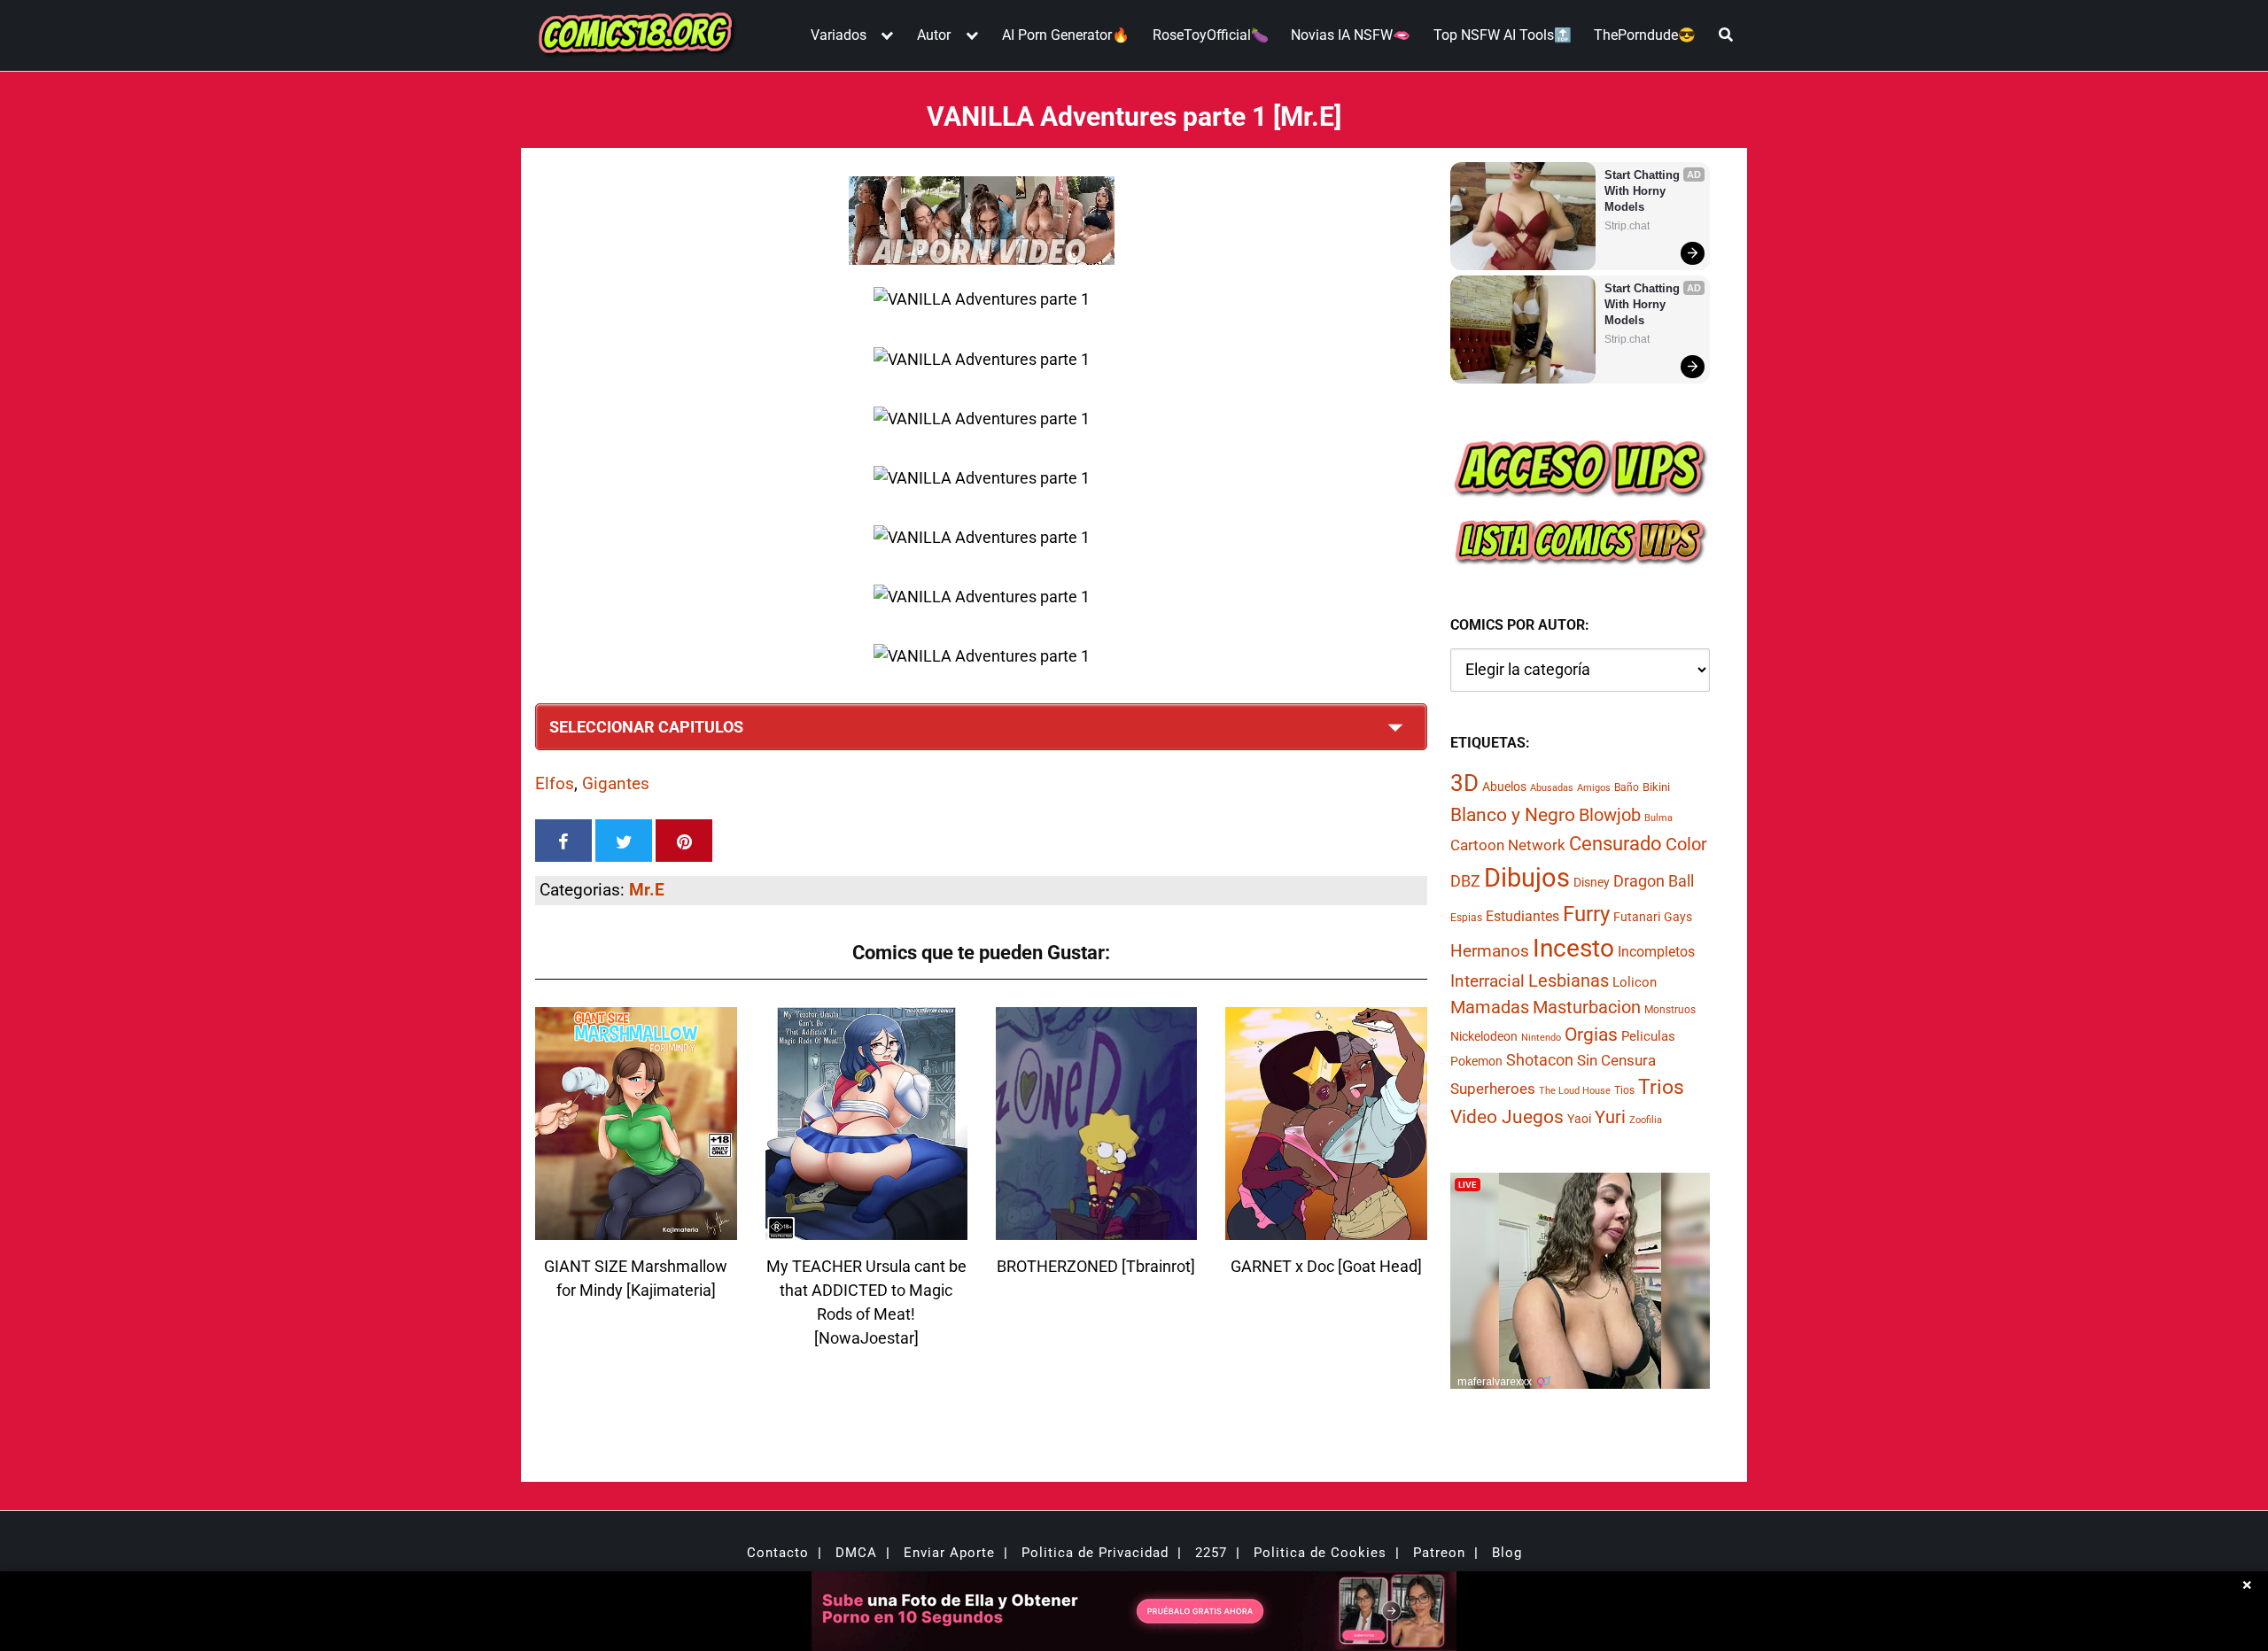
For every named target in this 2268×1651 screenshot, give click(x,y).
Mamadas (1490, 1007)
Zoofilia (1646, 1120)
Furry (1586, 914)
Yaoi (1579, 1119)
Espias (1466, 918)
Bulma (1658, 818)
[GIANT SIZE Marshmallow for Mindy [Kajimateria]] (636, 1229)
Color (1686, 845)
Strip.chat (1627, 226)
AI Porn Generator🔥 (1066, 35)
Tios (1624, 1090)
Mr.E (647, 890)
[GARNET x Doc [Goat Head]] (1326, 1229)
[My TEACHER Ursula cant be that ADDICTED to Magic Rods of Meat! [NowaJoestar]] (866, 1229)
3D (1464, 783)
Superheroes (1493, 1089)
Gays (1678, 917)
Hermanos (1490, 951)
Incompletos (1656, 952)
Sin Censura (1616, 1060)
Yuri (1610, 1117)
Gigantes (616, 783)
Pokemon (1476, 1061)
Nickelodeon (1484, 1036)
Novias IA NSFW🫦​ (1351, 35)
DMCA (856, 1553)
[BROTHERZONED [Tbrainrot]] (1097, 1229)
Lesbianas (1569, 981)
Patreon (1439, 1553)
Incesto (1573, 948)
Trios (1661, 1087)
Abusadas (1552, 788)
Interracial (1487, 981)
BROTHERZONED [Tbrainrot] (1096, 1266)
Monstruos (1670, 1010)
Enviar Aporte (949, 1553)
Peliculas (1648, 1036)
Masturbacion (1587, 1007)
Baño (1627, 787)
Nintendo (1541, 1038)
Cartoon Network (1508, 845)
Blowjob (1610, 815)
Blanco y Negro (1513, 814)
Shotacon (1540, 1060)
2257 (1211, 1553)
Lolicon (1635, 982)
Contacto (778, 1553)
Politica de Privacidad (1095, 1553)
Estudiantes (1522, 916)
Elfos (555, 783)
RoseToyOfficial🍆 (1211, 35)
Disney (1592, 882)
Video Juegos (1507, 1117)
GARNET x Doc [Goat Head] (1326, 1266)
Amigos (1594, 788)
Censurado (1616, 843)
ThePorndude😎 (1645, 35)
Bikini (1656, 787)
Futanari (1637, 917)
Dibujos (1527, 878)
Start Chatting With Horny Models (1644, 191)
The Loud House (1575, 1091)
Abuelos (1504, 787)
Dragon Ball (1654, 881)
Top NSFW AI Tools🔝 (1503, 35)
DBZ (1465, 881)
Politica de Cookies (1320, 1553)
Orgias (1591, 1035)
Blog (1507, 1553)
